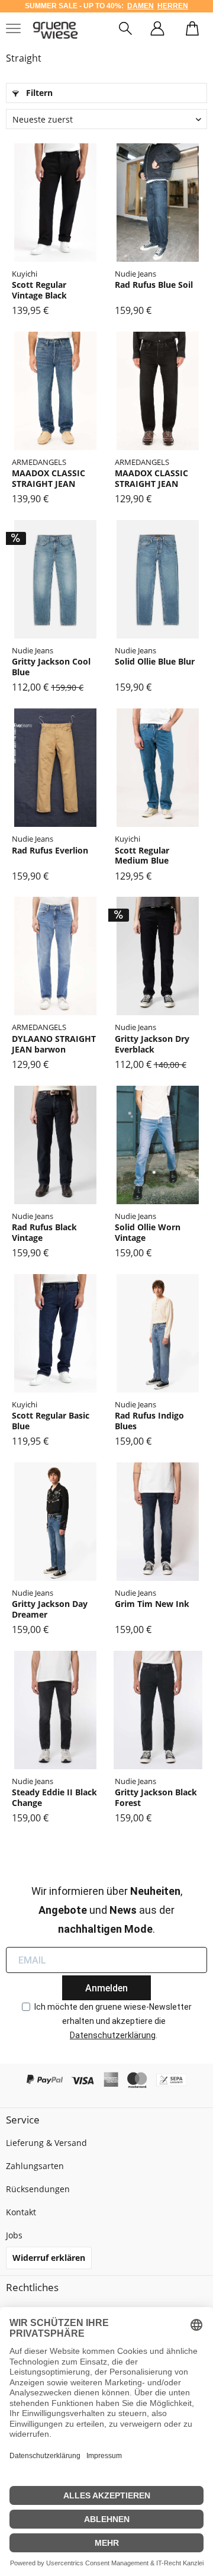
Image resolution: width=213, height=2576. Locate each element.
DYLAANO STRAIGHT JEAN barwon (54, 1044)
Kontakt (21, 2212)
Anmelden (106, 1988)
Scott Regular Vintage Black (39, 290)
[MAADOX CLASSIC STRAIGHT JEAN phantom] (158, 391)
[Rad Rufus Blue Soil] (158, 203)
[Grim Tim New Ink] (158, 1522)
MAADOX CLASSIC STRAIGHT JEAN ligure (49, 478)
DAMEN (141, 6)
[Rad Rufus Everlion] (55, 768)
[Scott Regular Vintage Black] (55, 203)
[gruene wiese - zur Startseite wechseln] (55, 30)
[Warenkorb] (192, 30)
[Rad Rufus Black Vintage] (55, 1145)
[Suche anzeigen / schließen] (125, 30)
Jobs (14, 2235)
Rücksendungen (38, 2189)
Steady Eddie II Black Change (54, 1797)
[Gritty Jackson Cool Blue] (55, 579)
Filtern (38, 93)
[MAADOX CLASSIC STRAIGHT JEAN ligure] (55, 391)
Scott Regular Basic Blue (51, 1421)
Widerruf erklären (49, 2258)
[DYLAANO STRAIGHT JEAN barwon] (55, 956)
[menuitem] (125, 30)
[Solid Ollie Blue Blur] (158, 579)
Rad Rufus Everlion (50, 851)
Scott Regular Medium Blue (142, 856)
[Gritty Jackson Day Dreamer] (55, 1522)
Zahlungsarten (35, 2166)
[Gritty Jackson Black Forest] (158, 1710)
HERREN (173, 6)
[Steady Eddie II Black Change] (55, 1710)
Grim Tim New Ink (152, 1604)
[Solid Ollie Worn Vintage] (158, 1145)
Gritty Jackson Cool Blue (51, 667)
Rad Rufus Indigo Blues (149, 1421)
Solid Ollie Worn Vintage (148, 1232)
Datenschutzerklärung (113, 2035)
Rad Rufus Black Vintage (44, 1232)
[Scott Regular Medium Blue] (158, 768)
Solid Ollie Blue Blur (155, 662)
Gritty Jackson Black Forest (156, 1797)
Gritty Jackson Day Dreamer (50, 1609)
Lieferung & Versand (46, 2143)
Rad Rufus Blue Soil (154, 285)
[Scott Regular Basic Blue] (55, 1333)
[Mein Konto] (157, 30)
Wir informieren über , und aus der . (107, 1910)
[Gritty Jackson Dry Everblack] (158, 956)
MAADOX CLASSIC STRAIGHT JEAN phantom (151, 478)
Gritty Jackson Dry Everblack (152, 1044)
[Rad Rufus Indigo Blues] (158, 1333)
